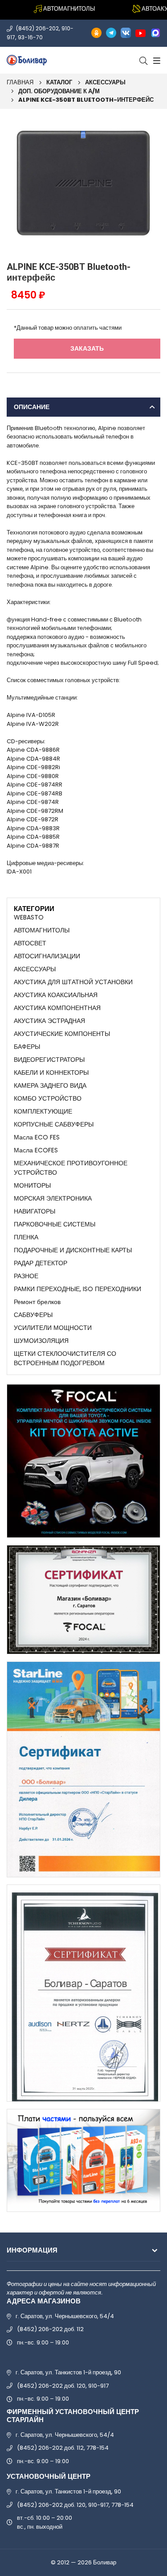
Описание (32, 407)
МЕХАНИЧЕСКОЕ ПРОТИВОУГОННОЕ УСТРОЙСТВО (71, 1168)
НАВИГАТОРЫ (35, 1211)
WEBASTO (29, 917)
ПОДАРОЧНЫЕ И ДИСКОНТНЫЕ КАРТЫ (73, 1250)
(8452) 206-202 (37, 28)
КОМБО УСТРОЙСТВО (48, 1098)
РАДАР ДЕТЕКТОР (41, 1263)
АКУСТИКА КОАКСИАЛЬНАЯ (56, 995)
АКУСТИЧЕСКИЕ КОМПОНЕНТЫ (62, 1034)
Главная (20, 82)
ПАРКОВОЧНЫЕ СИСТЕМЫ (55, 1224)
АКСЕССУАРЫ (105, 82)
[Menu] (156, 60)
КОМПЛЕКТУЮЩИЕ (43, 1111)
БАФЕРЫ (27, 1047)
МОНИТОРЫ (32, 1185)
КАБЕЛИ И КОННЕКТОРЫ (51, 1073)
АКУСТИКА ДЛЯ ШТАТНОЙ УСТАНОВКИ (73, 982)
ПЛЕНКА (26, 1237)
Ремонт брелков (37, 1302)
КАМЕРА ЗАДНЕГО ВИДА (50, 1085)
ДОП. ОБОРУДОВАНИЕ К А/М (59, 91)
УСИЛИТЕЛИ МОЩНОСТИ (53, 1328)
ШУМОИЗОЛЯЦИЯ (41, 1341)
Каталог (59, 82)
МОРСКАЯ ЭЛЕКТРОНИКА (53, 1198)
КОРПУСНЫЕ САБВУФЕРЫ (54, 1124)
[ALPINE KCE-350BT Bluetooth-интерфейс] (83, 183)
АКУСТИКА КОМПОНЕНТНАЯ (57, 1008)
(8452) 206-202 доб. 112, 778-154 (63, 2448)
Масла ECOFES (36, 1150)
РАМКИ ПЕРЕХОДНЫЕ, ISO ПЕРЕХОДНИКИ (77, 1289)
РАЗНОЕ (26, 1276)
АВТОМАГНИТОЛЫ (42, 930)
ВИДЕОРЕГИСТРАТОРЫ (49, 1060)
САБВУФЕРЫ (33, 1315)
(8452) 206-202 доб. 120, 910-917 (63, 2386)
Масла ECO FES (37, 1137)
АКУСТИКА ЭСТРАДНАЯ (49, 1021)
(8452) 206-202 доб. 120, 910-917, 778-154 (75, 2505)
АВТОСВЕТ (30, 943)
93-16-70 (30, 37)
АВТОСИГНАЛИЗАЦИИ (47, 956)
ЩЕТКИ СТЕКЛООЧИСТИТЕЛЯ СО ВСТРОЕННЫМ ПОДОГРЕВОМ (65, 1358)
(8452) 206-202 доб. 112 (50, 2329)
